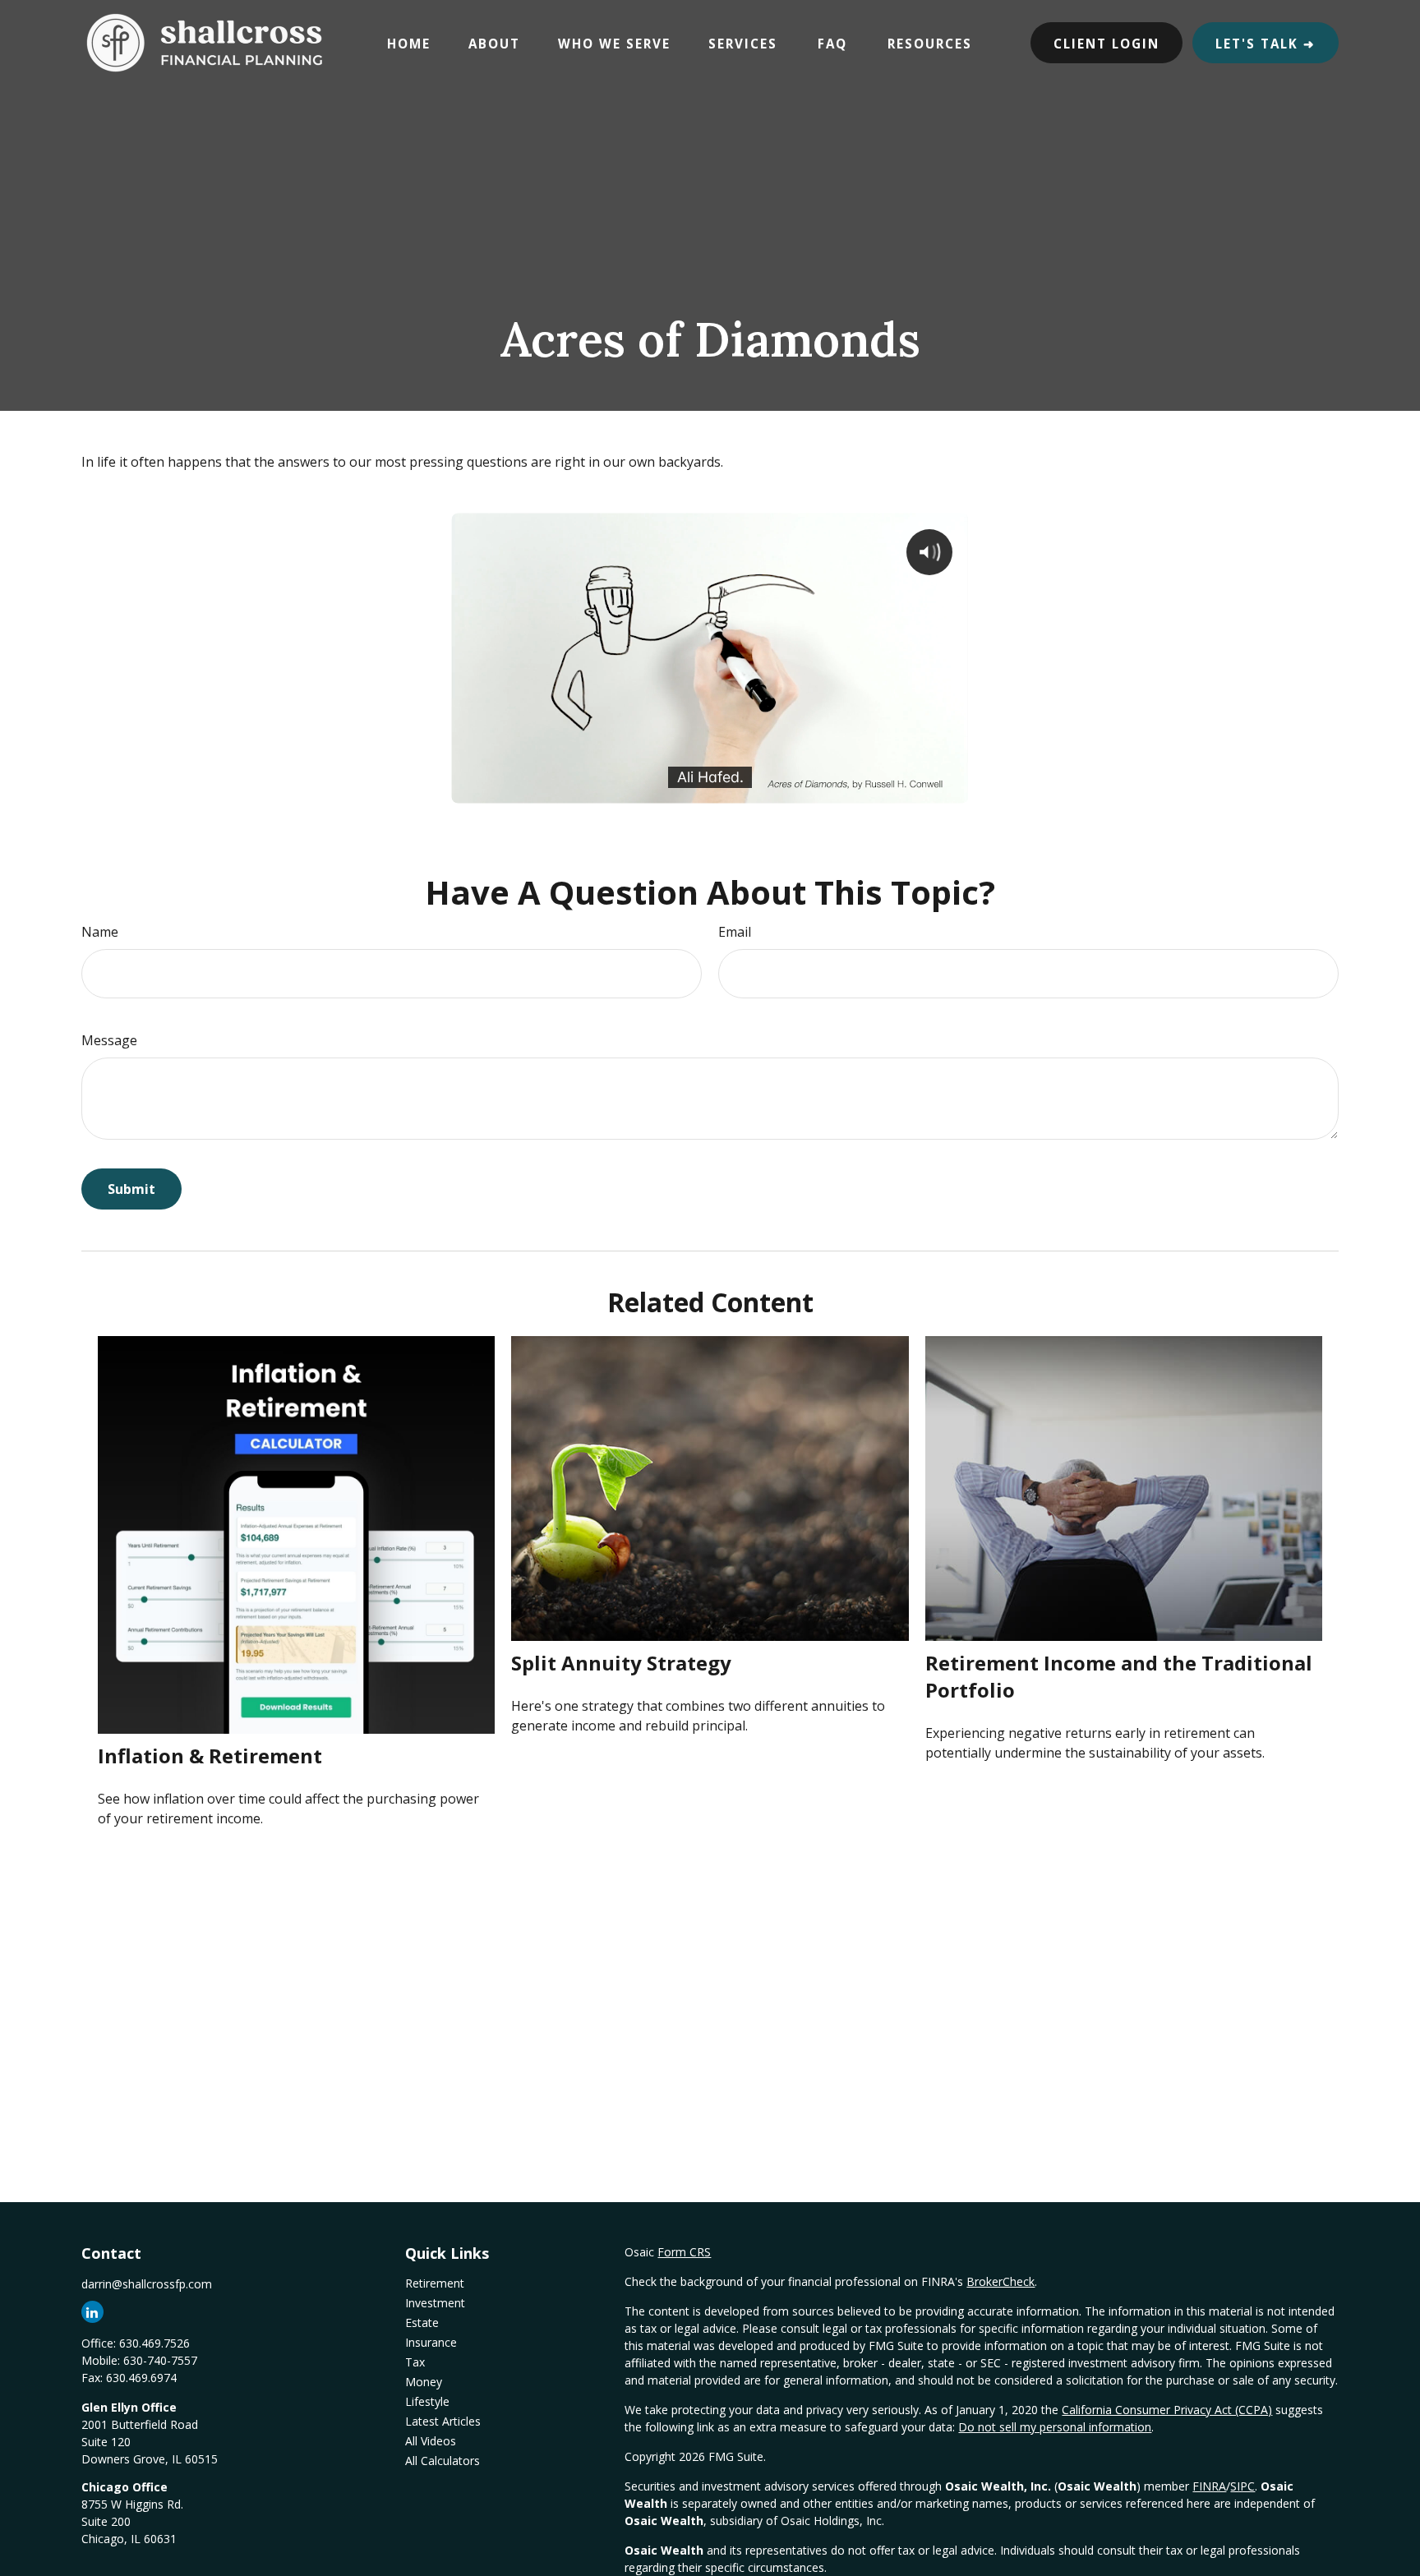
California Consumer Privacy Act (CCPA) (1167, 2410)
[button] (409, 43)
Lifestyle (427, 2401)
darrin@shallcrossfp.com (147, 2284)
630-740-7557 (160, 2360)
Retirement (435, 2283)
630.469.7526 (154, 2343)
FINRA (1209, 2486)
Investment (435, 2303)
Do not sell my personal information (1055, 2427)
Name (100, 932)
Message (109, 1040)
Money (424, 2382)
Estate (422, 2323)
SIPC (1242, 2486)
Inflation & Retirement (210, 1756)
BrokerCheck (1000, 2281)
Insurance (431, 2342)
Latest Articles (443, 2421)
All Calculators (443, 2461)
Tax (415, 2362)
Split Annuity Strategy (621, 1663)
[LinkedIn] (92, 2312)
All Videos (431, 2441)
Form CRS (684, 2252)
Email (735, 932)
